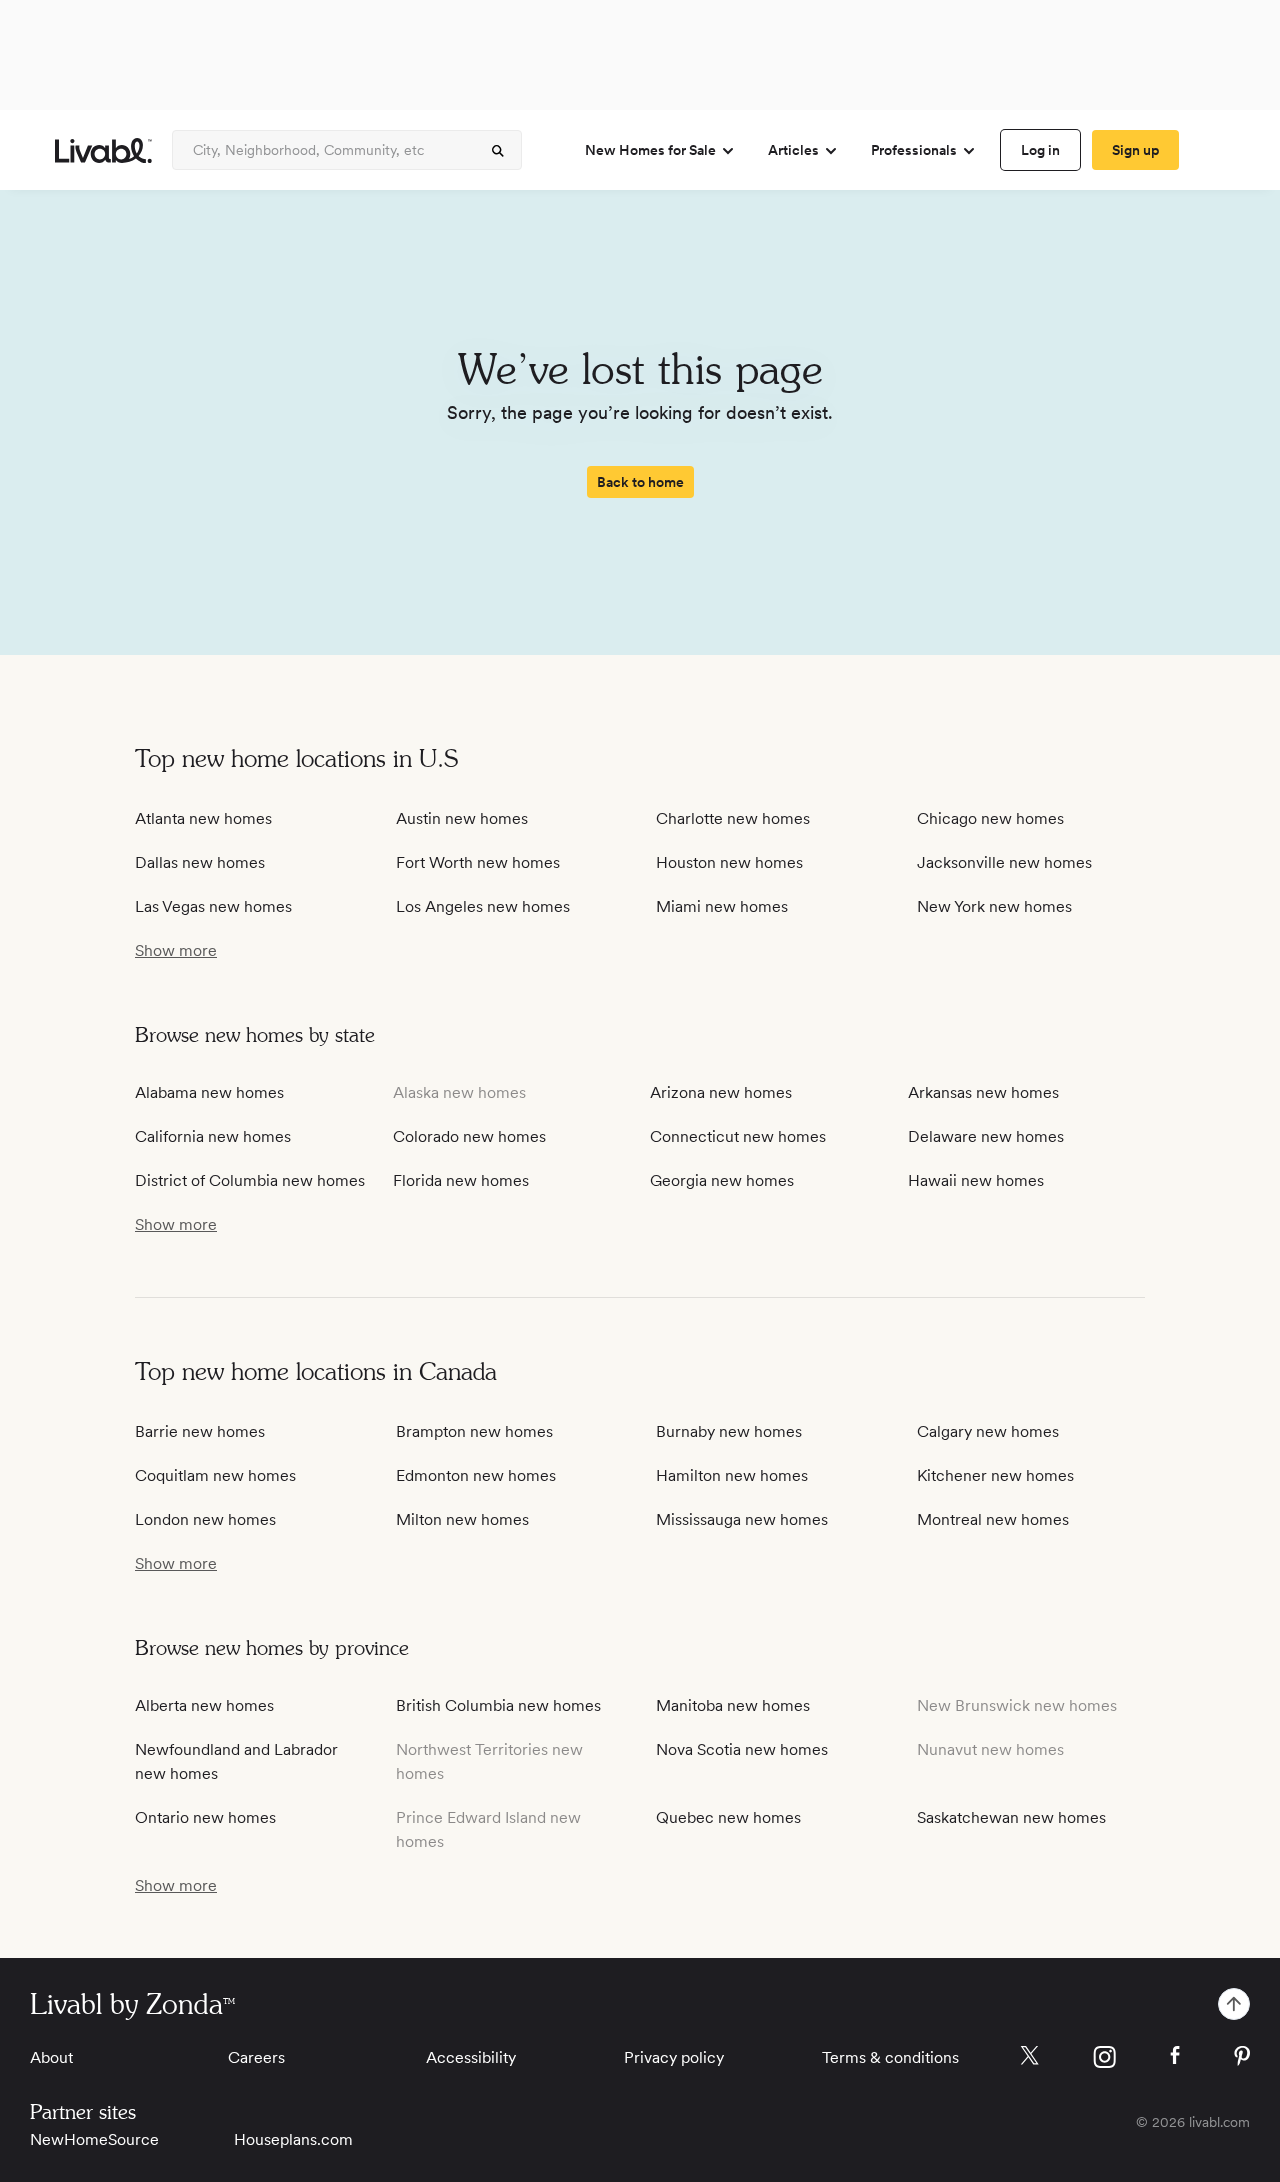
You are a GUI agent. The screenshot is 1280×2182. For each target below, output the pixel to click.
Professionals (914, 150)
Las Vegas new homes (213, 906)
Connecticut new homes (738, 1136)
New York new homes (994, 906)
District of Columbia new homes (250, 1180)
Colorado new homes (469, 1136)
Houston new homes (729, 862)
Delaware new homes (986, 1136)
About (51, 2057)
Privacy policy (674, 2057)
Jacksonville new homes (1004, 862)
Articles (793, 150)
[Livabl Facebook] (1175, 2055)
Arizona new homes (721, 1092)
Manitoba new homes (733, 1705)
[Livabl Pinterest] (1242, 2056)
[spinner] (498, 151)
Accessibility (471, 2057)
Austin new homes (462, 818)
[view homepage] (103, 150)
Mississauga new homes (742, 1519)
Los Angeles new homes (483, 906)
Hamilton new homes (732, 1475)
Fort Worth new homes (478, 862)
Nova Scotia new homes (742, 1749)
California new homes (213, 1136)
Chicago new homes (990, 818)
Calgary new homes (988, 1431)
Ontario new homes (205, 1817)
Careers (256, 2057)
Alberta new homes (204, 1705)
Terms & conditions (890, 2057)
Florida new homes (461, 1180)
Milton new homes (462, 1519)
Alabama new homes (209, 1092)
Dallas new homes (200, 862)
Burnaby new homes (729, 1431)
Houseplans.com (293, 2139)
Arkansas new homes (983, 1092)
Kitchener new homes (995, 1475)
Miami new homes (722, 906)
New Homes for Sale (650, 150)
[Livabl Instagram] (1104, 2057)
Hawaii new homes (976, 1180)
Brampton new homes (474, 1431)
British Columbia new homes (498, 1705)
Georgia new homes (722, 1180)
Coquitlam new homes (215, 1475)
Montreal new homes (993, 1519)
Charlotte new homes (733, 818)
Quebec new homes (728, 1817)
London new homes (205, 1519)
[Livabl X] (1029, 2055)
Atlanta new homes (203, 818)
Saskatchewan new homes (1011, 1817)
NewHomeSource (94, 2139)
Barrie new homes (200, 1431)
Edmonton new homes (476, 1475)
